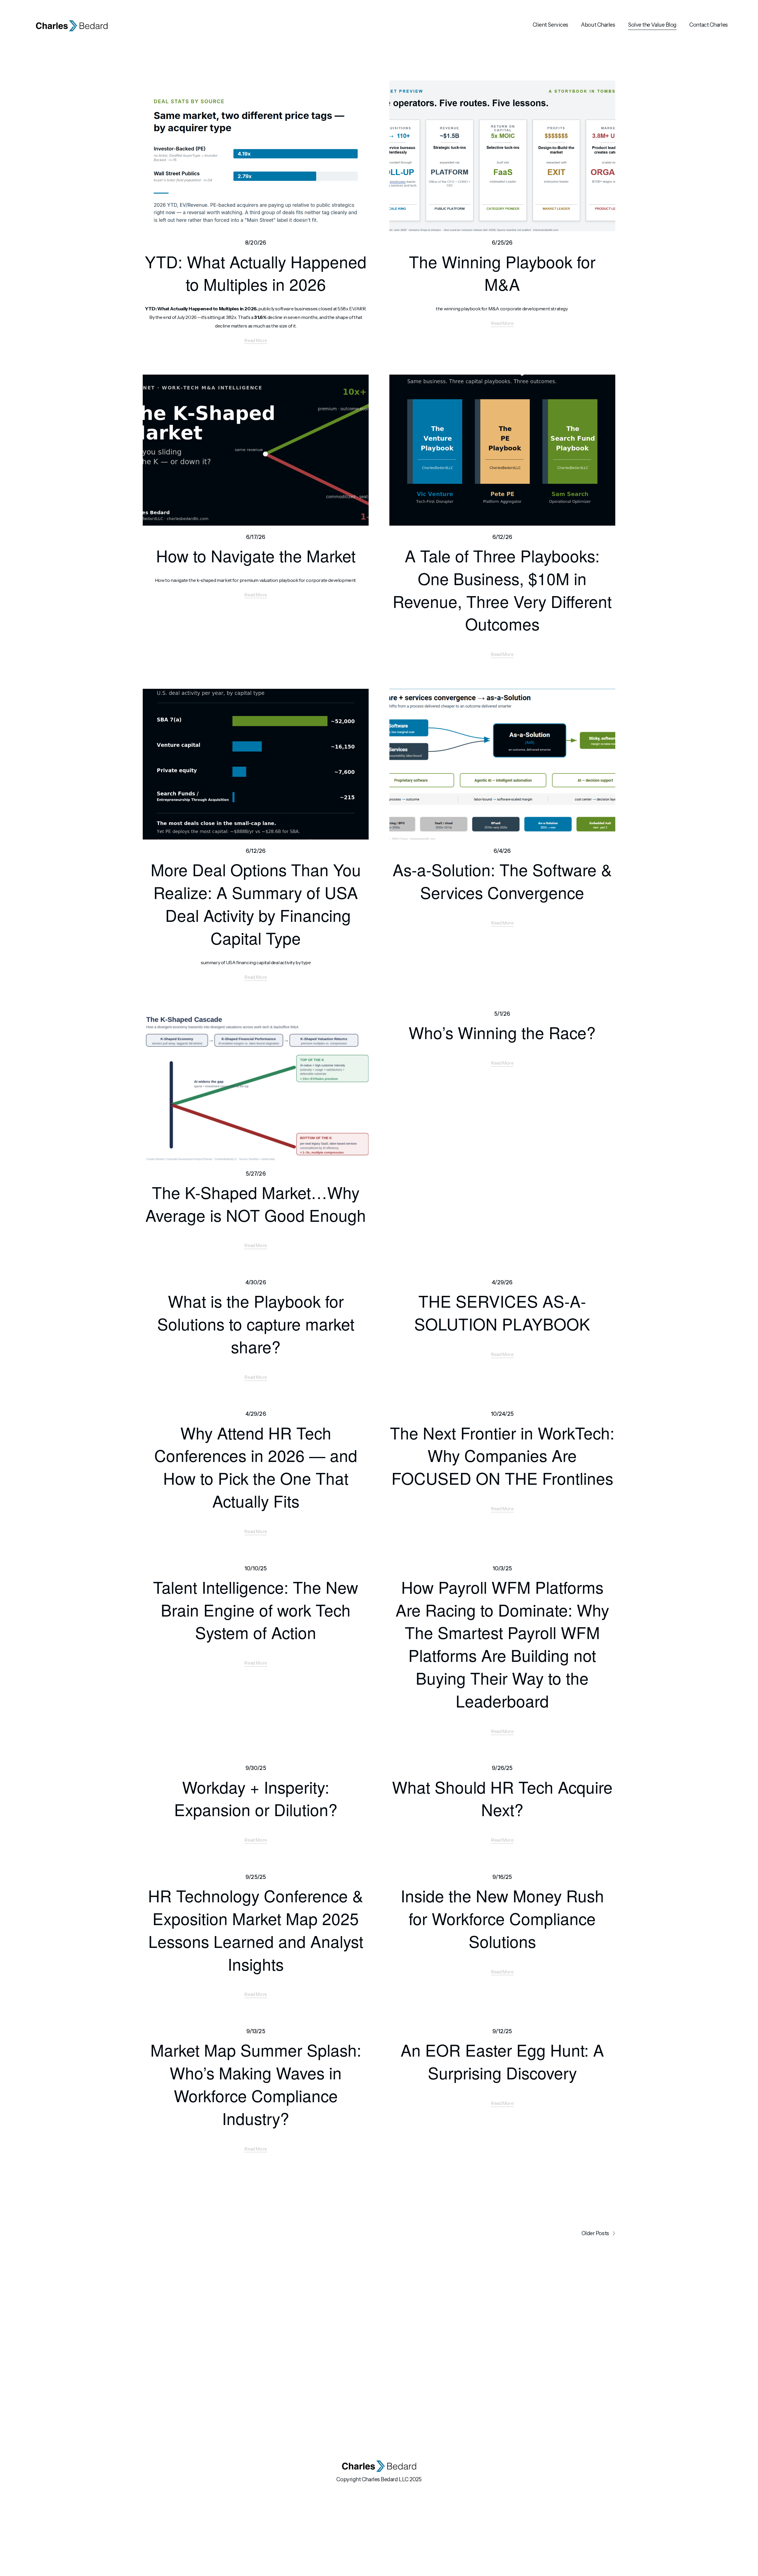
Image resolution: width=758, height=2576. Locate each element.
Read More (256, 340)
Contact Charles (708, 25)
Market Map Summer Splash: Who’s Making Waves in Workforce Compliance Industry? (256, 2084)
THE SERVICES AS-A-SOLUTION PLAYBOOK (502, 1312)
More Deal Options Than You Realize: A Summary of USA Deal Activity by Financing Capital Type (256, 903)
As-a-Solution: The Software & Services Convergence (502, 881)
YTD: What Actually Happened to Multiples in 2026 (256, 273)
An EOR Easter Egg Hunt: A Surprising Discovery (502, 2061)
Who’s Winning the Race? (502, 1032)
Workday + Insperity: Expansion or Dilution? (256, 1798)
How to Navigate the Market (256, 555)
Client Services (550, 25)
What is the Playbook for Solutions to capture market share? (256, 1324)
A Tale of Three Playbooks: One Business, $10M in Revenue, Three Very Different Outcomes (502, 589)
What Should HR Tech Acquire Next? (502, 1798)
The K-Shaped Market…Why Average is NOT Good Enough (256, 1203)
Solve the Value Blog (652, 25)
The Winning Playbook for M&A (502, 273)
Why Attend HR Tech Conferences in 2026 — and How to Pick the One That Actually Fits (256, 1467)
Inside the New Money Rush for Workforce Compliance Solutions (502, 1918)
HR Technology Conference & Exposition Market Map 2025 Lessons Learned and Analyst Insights (256, 1929)
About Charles (598, 25)
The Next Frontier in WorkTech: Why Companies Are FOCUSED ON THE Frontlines (502, 1455)
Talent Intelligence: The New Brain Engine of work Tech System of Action (256, 1610)
